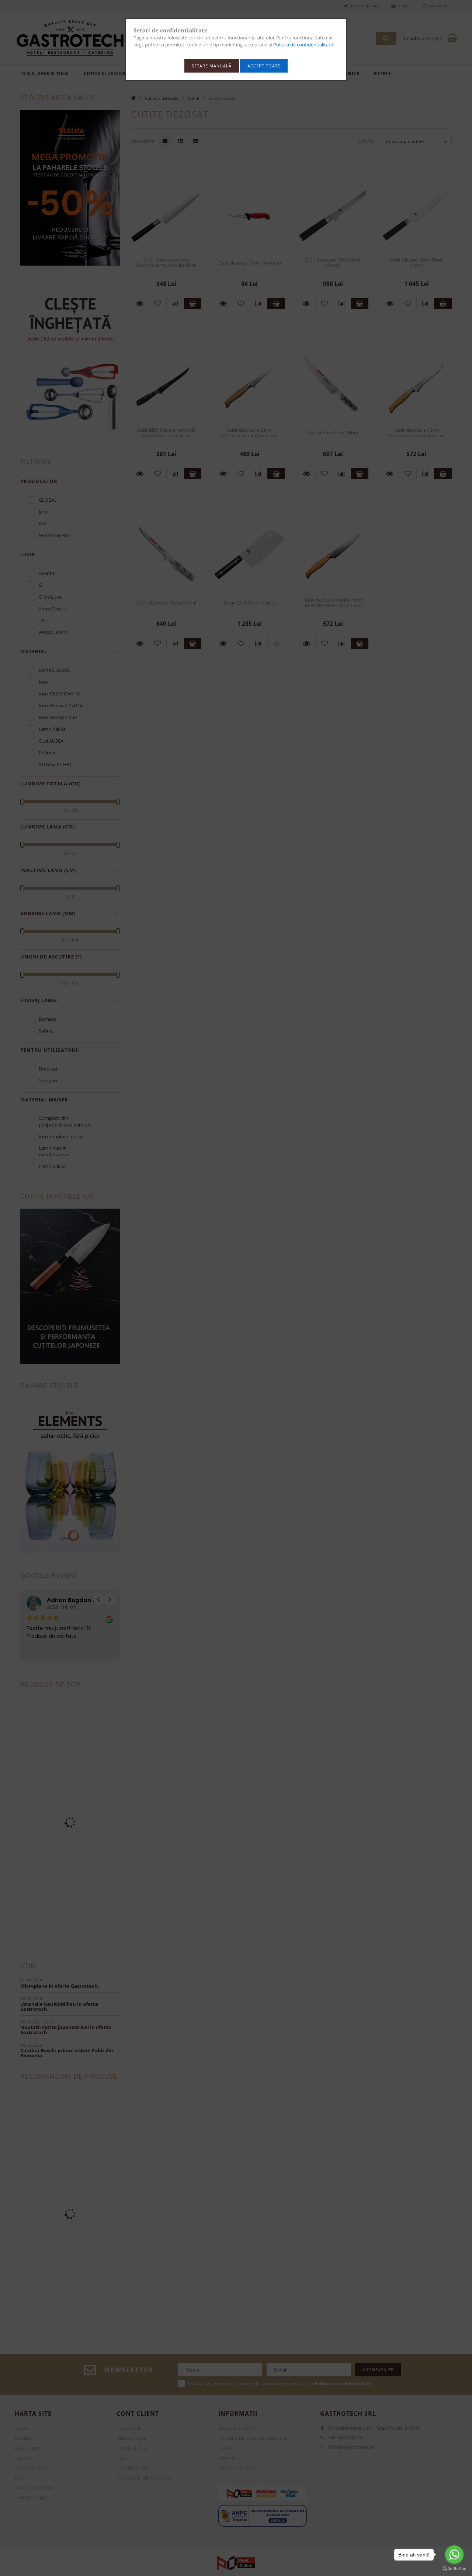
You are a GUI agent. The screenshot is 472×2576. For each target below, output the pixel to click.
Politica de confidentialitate (303, 45)
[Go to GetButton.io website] (454, 2569)
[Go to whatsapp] (454, 2555)
